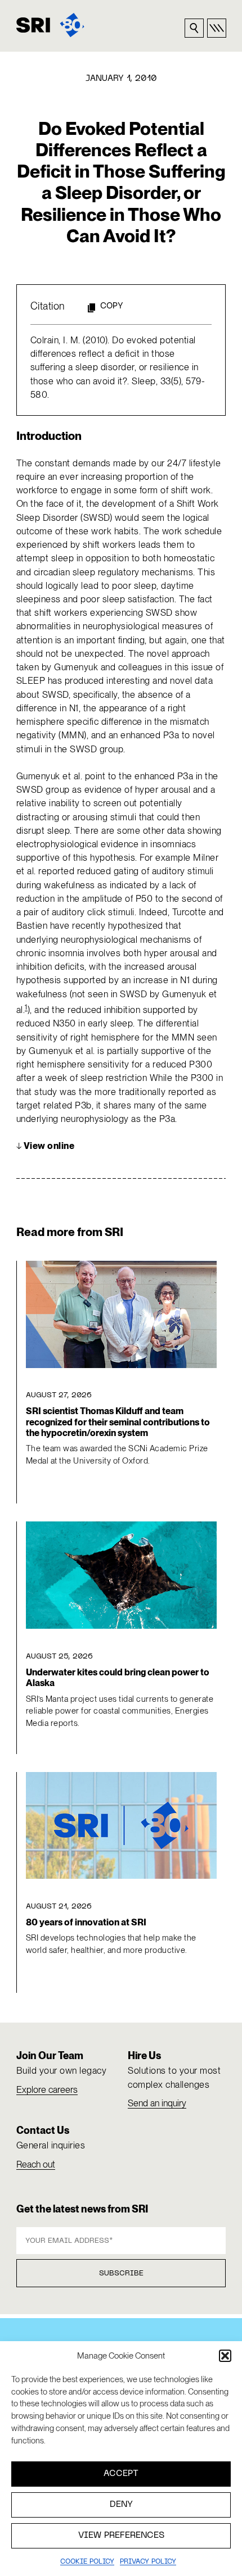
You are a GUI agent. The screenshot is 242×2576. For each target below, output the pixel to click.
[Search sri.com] (194, 28)
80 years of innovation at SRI (86, 1922)
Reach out (36, 2164)
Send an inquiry (157, 2103)
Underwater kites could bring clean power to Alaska (118, 1678)
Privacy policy (148, 2562)
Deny (121, 2505)
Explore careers (47, 2090)
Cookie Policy (87, 2562)
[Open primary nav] (217, 28)
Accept (121, 2474)
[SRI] (50, 25)
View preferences (121, 2536)
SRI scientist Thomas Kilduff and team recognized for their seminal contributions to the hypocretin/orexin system (118, 1422)
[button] (225, 2356)
